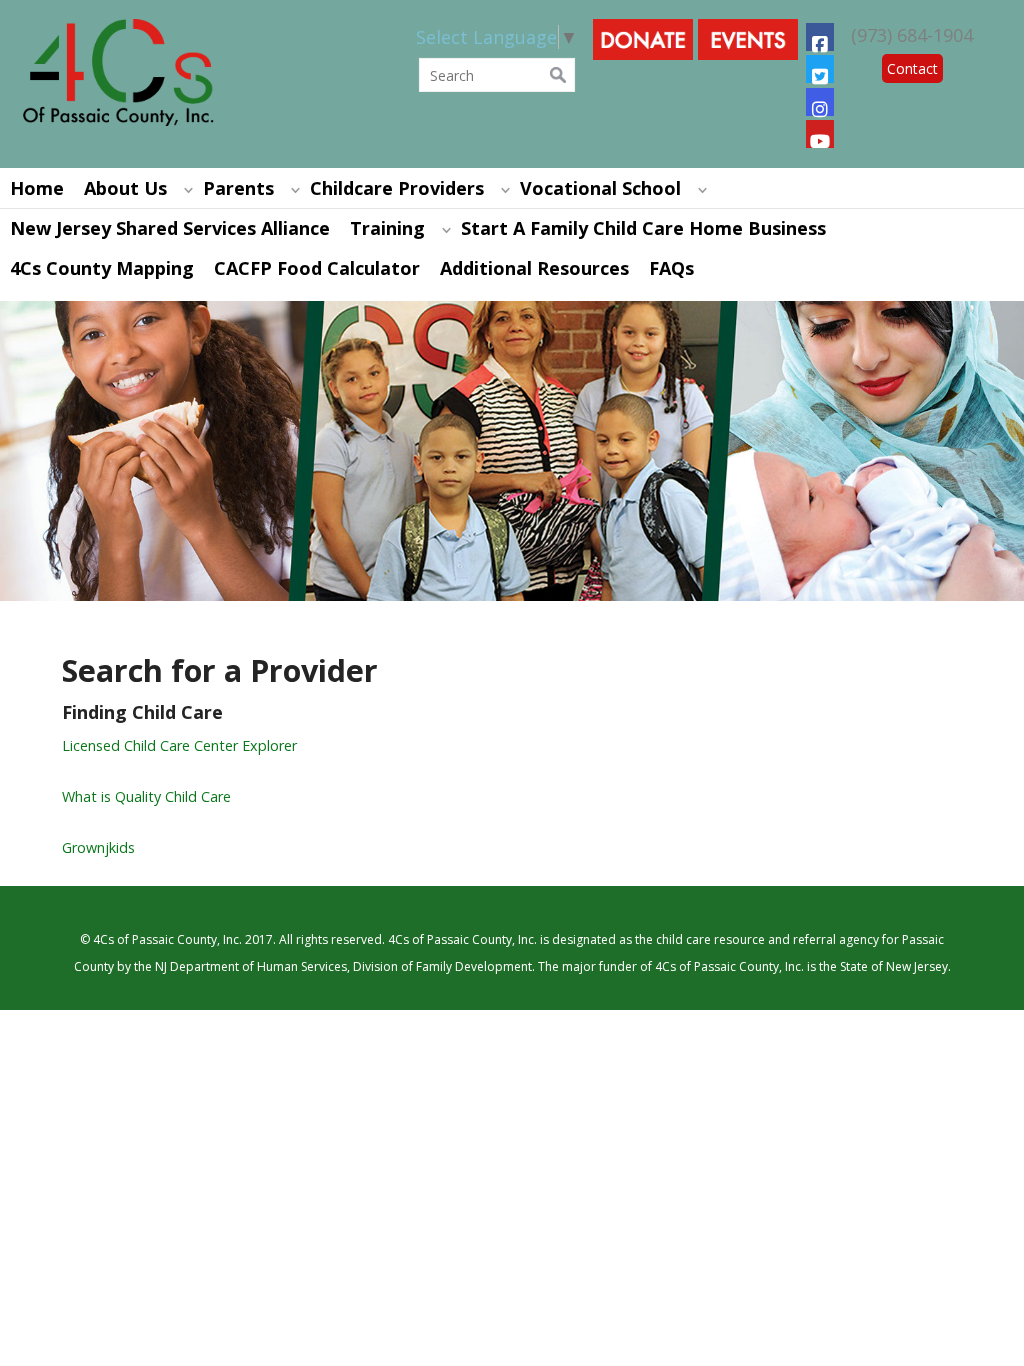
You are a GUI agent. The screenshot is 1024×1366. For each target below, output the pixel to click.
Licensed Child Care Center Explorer (179, 745)
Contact (912, 68)
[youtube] (820, 134)
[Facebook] (820, 37)
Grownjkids (98, 847)
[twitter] (820, 69)
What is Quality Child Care (146, 796)
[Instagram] (820, 102)
